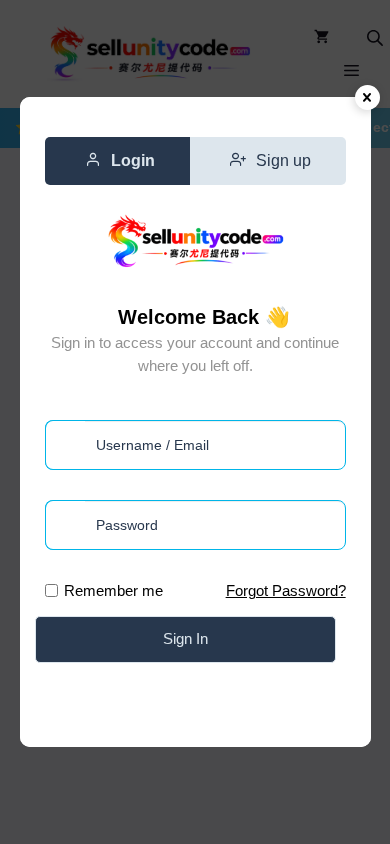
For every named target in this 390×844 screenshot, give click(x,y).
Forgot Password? (286, 590)
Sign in (185, 638)
